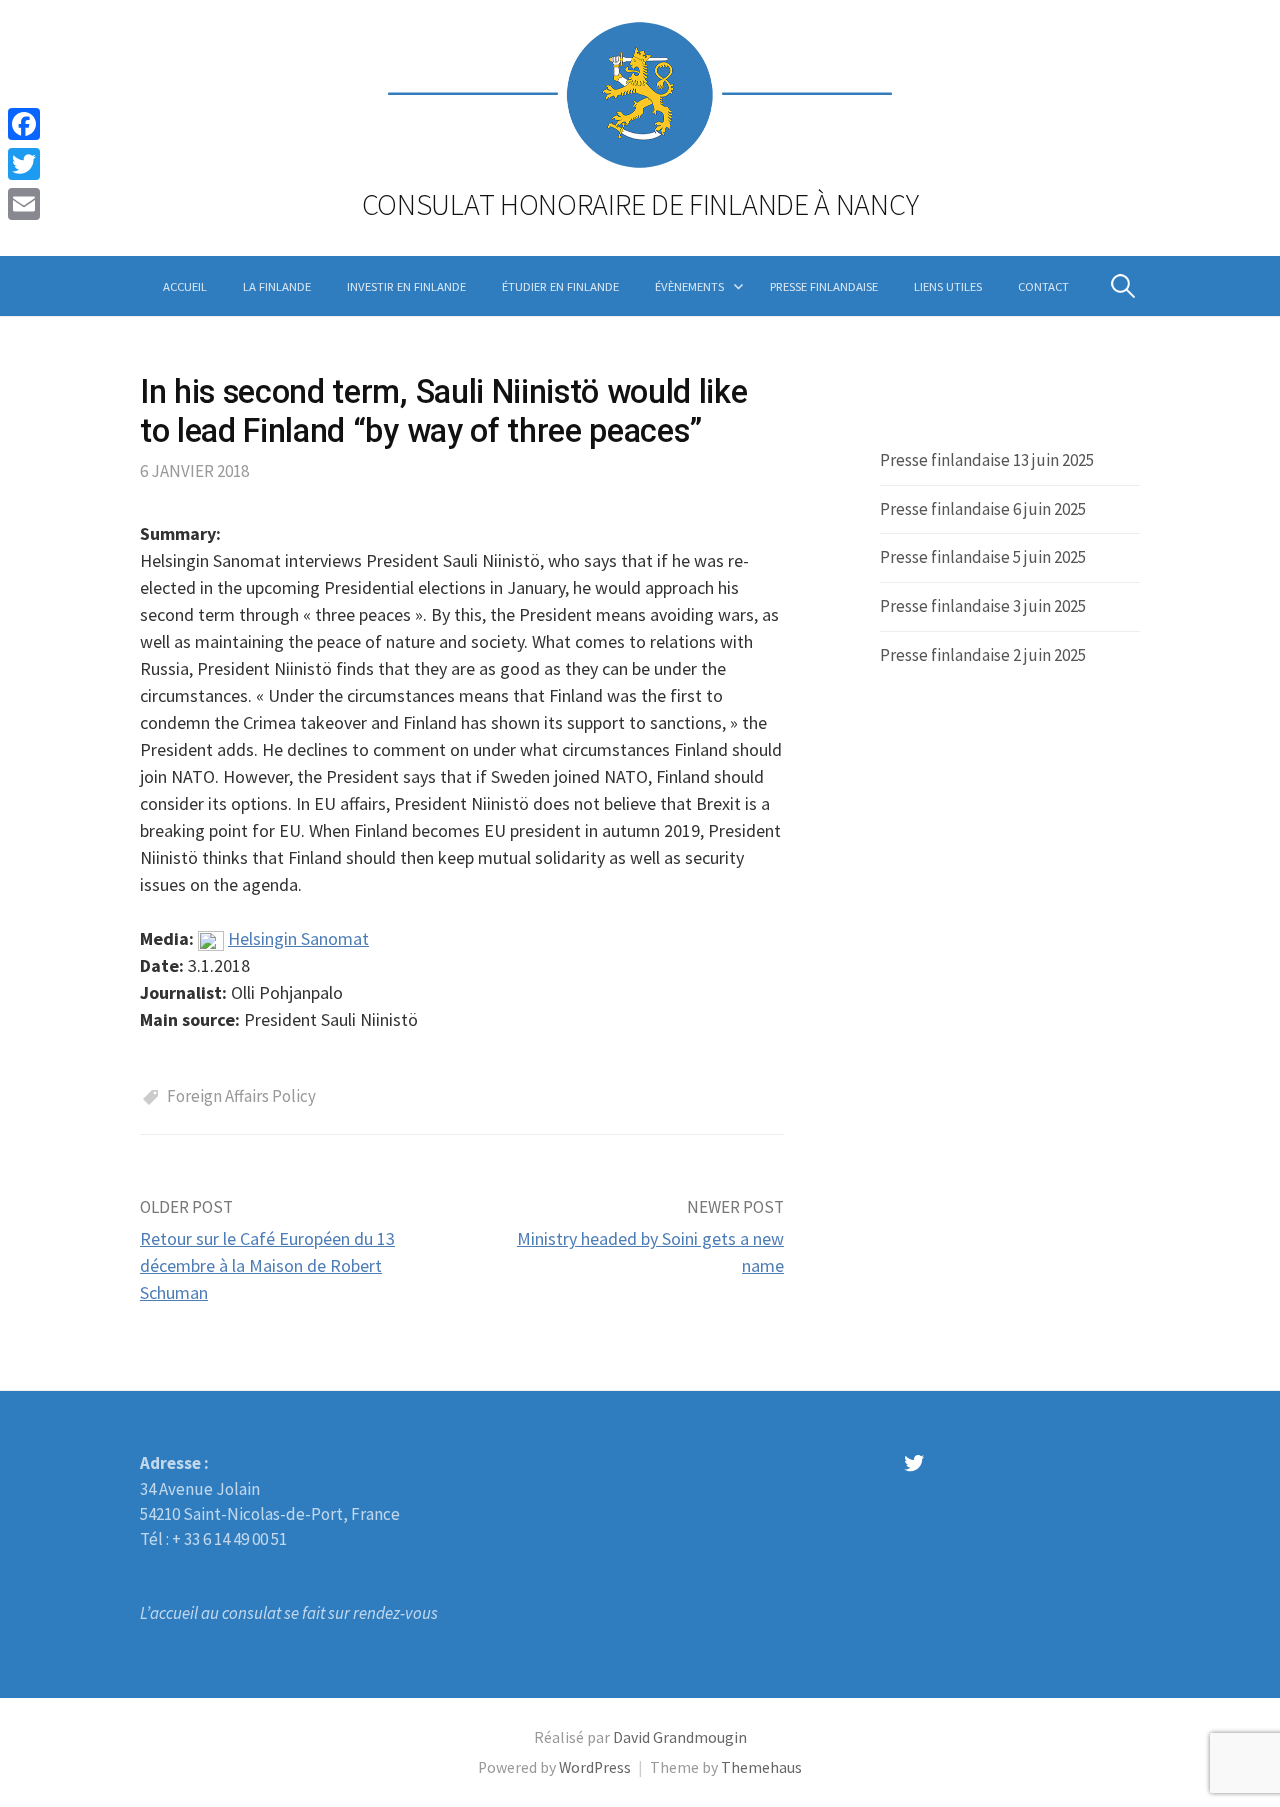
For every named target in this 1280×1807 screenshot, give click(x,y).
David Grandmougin (680, 1737)
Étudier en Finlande (560, 286)
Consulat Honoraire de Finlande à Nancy (640, 204)
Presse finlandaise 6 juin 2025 (983, 509)
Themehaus (761, 1767)
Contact (1043, 286)
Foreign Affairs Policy (241, 1096)
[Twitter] (24, 164)
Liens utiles (948, 286)
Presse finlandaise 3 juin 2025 (983, 606)
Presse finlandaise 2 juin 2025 (983, 655)
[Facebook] (24, 124)
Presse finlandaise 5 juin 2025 (983, 557)
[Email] (24, 204)
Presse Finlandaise (824, 286)
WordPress (595, 1767)
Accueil (185, 286)
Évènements (689, 286)
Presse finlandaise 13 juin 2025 (987, 460)
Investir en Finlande (406, 286)
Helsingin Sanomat (298, 938)
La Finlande (277, 286)
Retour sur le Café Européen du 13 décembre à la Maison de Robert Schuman (267, 1265)
